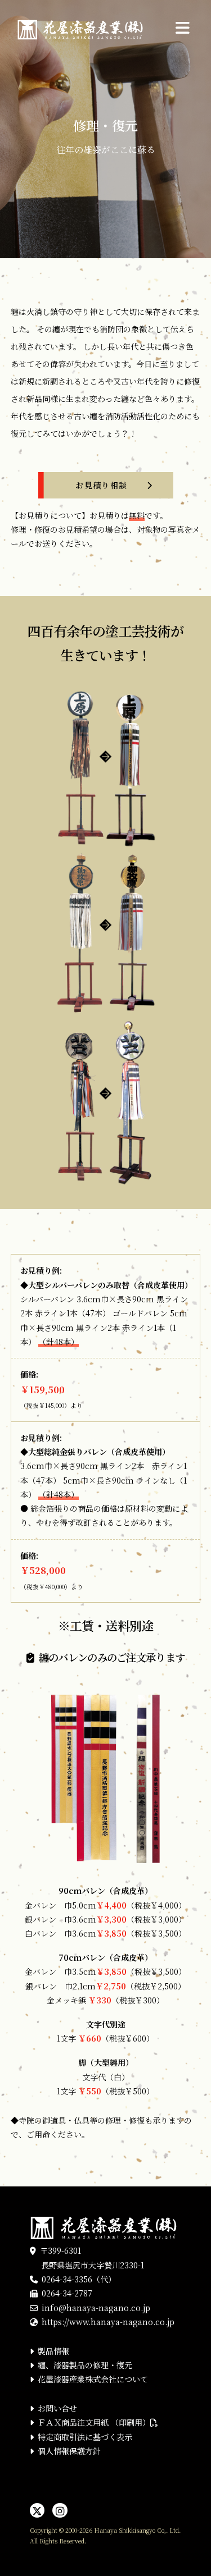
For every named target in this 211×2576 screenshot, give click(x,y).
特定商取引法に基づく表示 (85, 2437)
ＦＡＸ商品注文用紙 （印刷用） (94, 2422)
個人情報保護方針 (69, 2451)
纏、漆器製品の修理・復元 (85, 2365)
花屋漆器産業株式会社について (93, 2379)
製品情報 (53, 2351)
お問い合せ (57, 2408)
